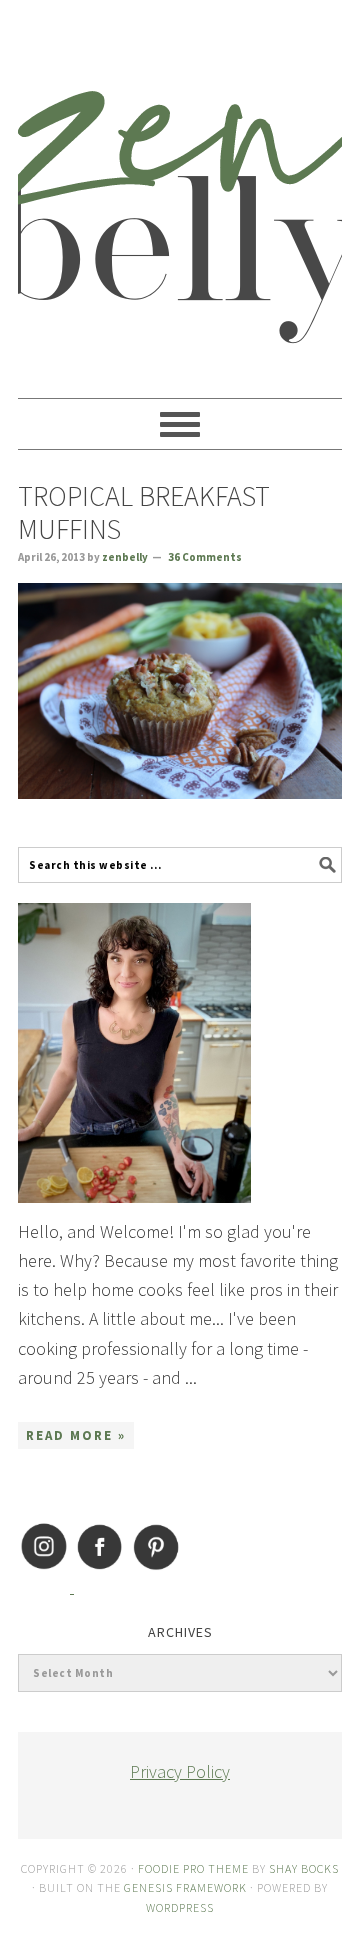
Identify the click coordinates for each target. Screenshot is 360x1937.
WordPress (180, 1907)
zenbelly (180, 190)
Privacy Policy (180, 1771)
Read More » (76, 1435)
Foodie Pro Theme (193, 1868)
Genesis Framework (185, 1887)
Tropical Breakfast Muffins (144, 513)
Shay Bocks (304, 1868)
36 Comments (205, 557)
